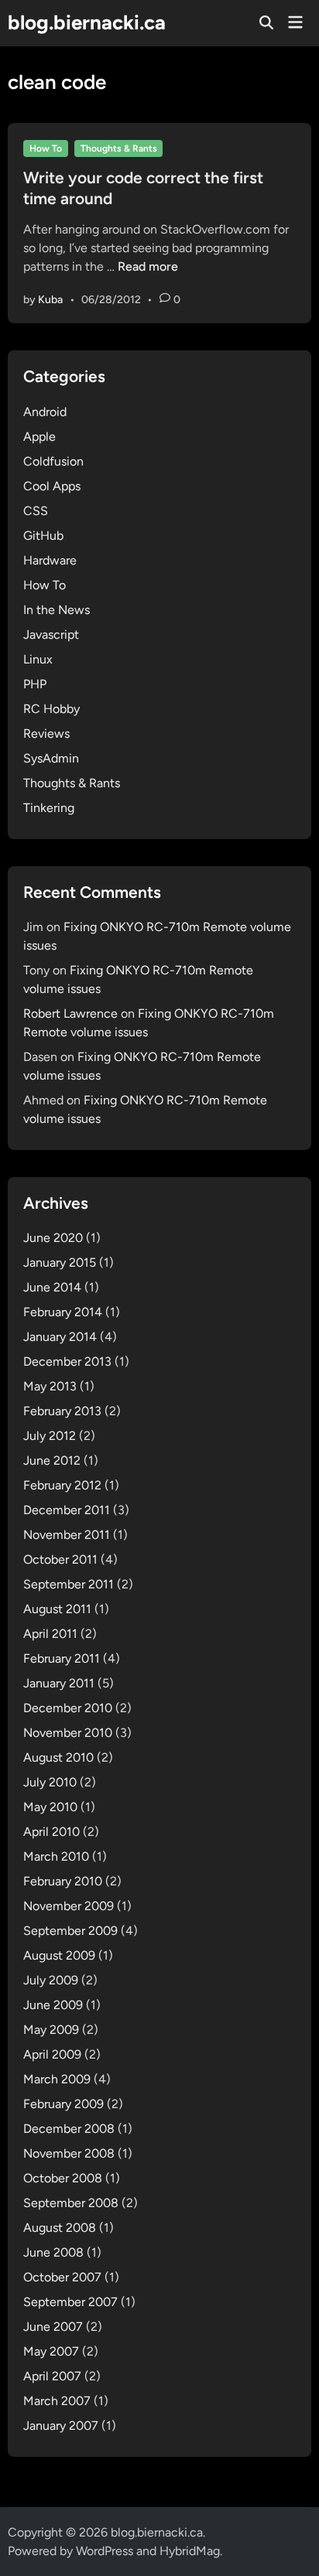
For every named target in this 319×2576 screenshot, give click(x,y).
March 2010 (56, 1856)
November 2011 (67, 1535)
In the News (57, 610)
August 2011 (57, 1609)
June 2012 (52, 1460)
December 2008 (69, 2129)
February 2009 (63, 2104)
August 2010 (58, 1757)
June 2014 (52, 1287)
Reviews (46, 734)
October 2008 (63, 2178)
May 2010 (50, 1807)
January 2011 (59, 1683)
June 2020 (53, 1238)
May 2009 (51, 2030)
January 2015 (60, 1262)
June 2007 (53, 2327)
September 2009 (70, 1931)
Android (45, 412)
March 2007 (57, 2401)
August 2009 (59, 1955)
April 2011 (50, 1634)
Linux (38, 659)
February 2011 (62, 1658)
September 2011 (69, 1584)
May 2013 (50, 1386)
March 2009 (57, 2079)
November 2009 (69, 1906)
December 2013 (67, 1361)
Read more (148, 266)
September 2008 (71, 2203)
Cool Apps (52, 486)
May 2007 (51, 2351)
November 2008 (69, 2153)
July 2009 (51, 1980)
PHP (35, 684)
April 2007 (52, 2376)
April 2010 (51, 1832)
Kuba (50, 300)
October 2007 (62, 2277)
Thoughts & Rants (119, 148)
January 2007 (61, 2426)
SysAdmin (51, 758)
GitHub (43, 536)
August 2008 (60, 2228)
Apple (39, 437)
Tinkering (49, 808)
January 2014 (60, 1337)
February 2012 (62, 1485)
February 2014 (63, 1312)
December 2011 (67, 1510)
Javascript (51, 635)
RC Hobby (51, 709)
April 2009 (52, 2054)
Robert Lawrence (70, 1013)
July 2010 (50, 1782)
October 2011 (60, 1559)
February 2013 (62, 1411)
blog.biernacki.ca (87, 22)
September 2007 (70, 2302)
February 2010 (63, 1881)
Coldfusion (53, 461)
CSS (36, 511)
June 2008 (53, 2252)
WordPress (105, 2551)
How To (46, 148)
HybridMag (190, 2551)
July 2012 (50, 1436)
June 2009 (53, 2005)
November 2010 (68, 1733)
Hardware (50, 560)
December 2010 (68, 1708)
